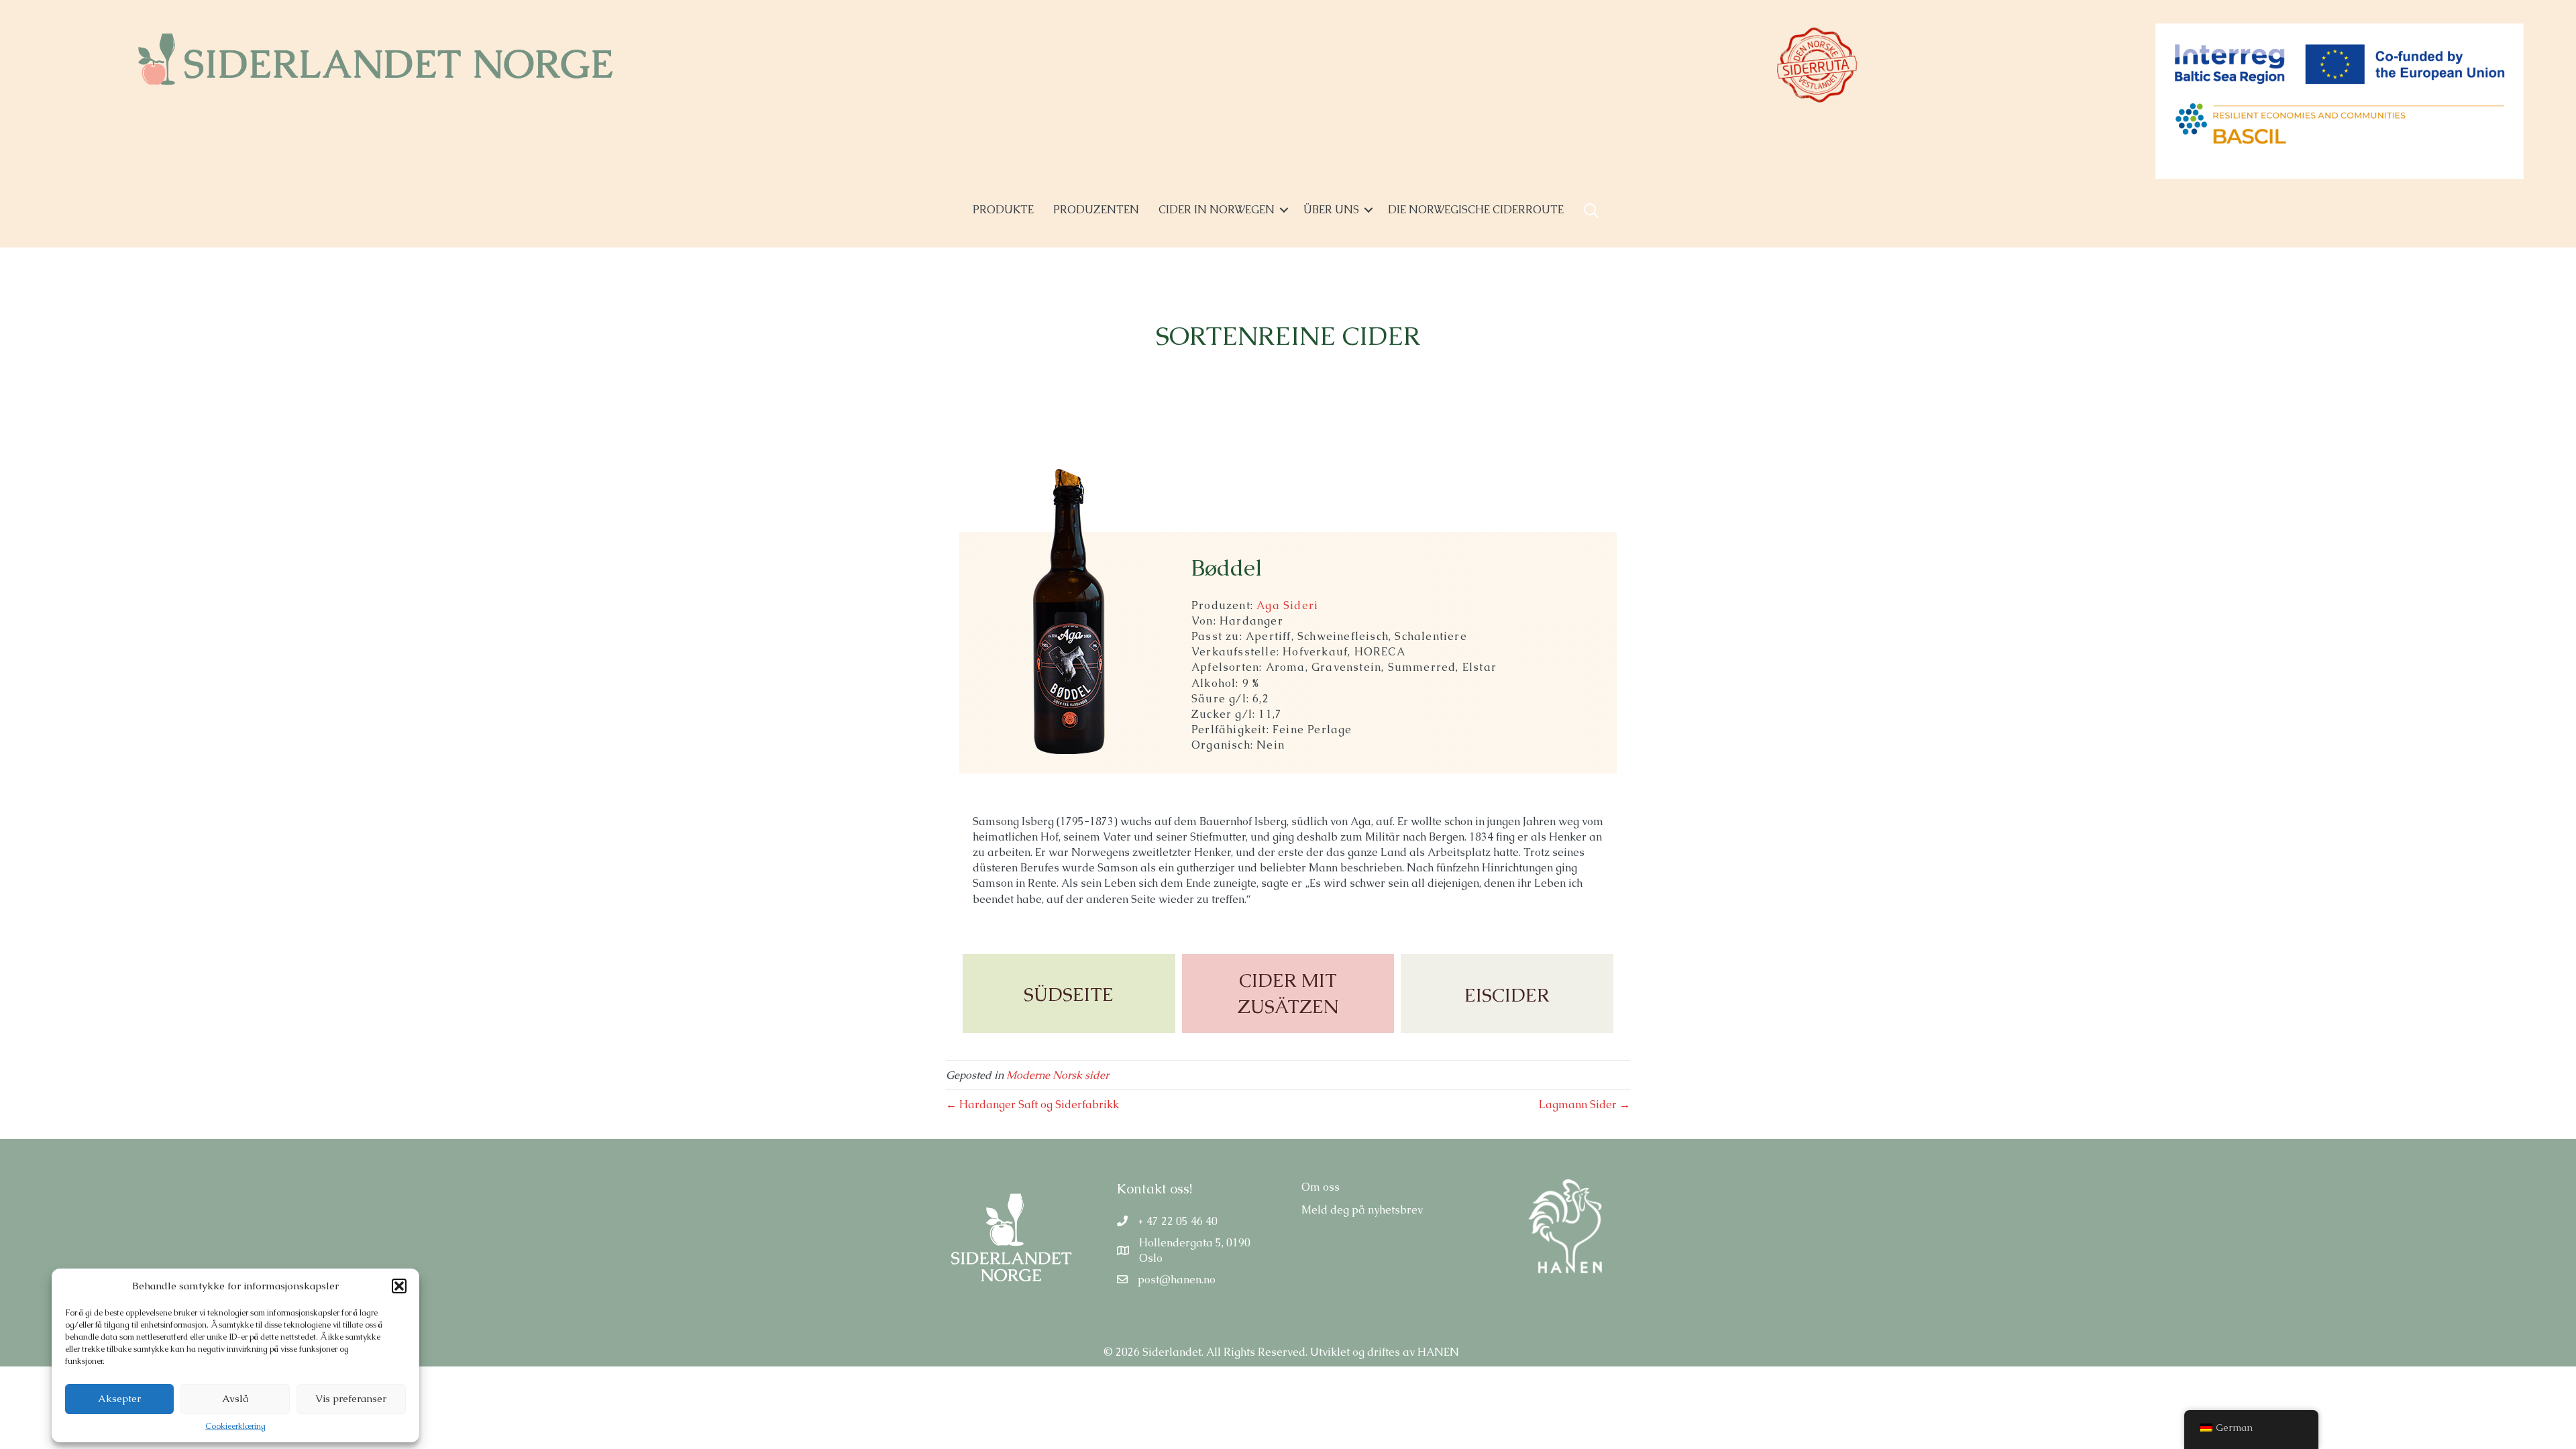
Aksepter (119, 1398)
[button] (399, 1286)
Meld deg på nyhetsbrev (1362, 1210)
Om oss (1321, 1187)
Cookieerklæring (235, 1426)
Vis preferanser (351, 1398)
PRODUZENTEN (1096, 210)
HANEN (1438, 1352)
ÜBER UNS (1331, 210)
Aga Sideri (1287, 605)
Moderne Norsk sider (1058, 1075)
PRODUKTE (1003, 210)
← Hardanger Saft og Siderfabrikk (1032, 1105)
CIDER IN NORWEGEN (1217, 210)
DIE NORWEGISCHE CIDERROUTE (1476, 210)
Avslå (235, 1398)
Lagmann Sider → (1585, 1105)
